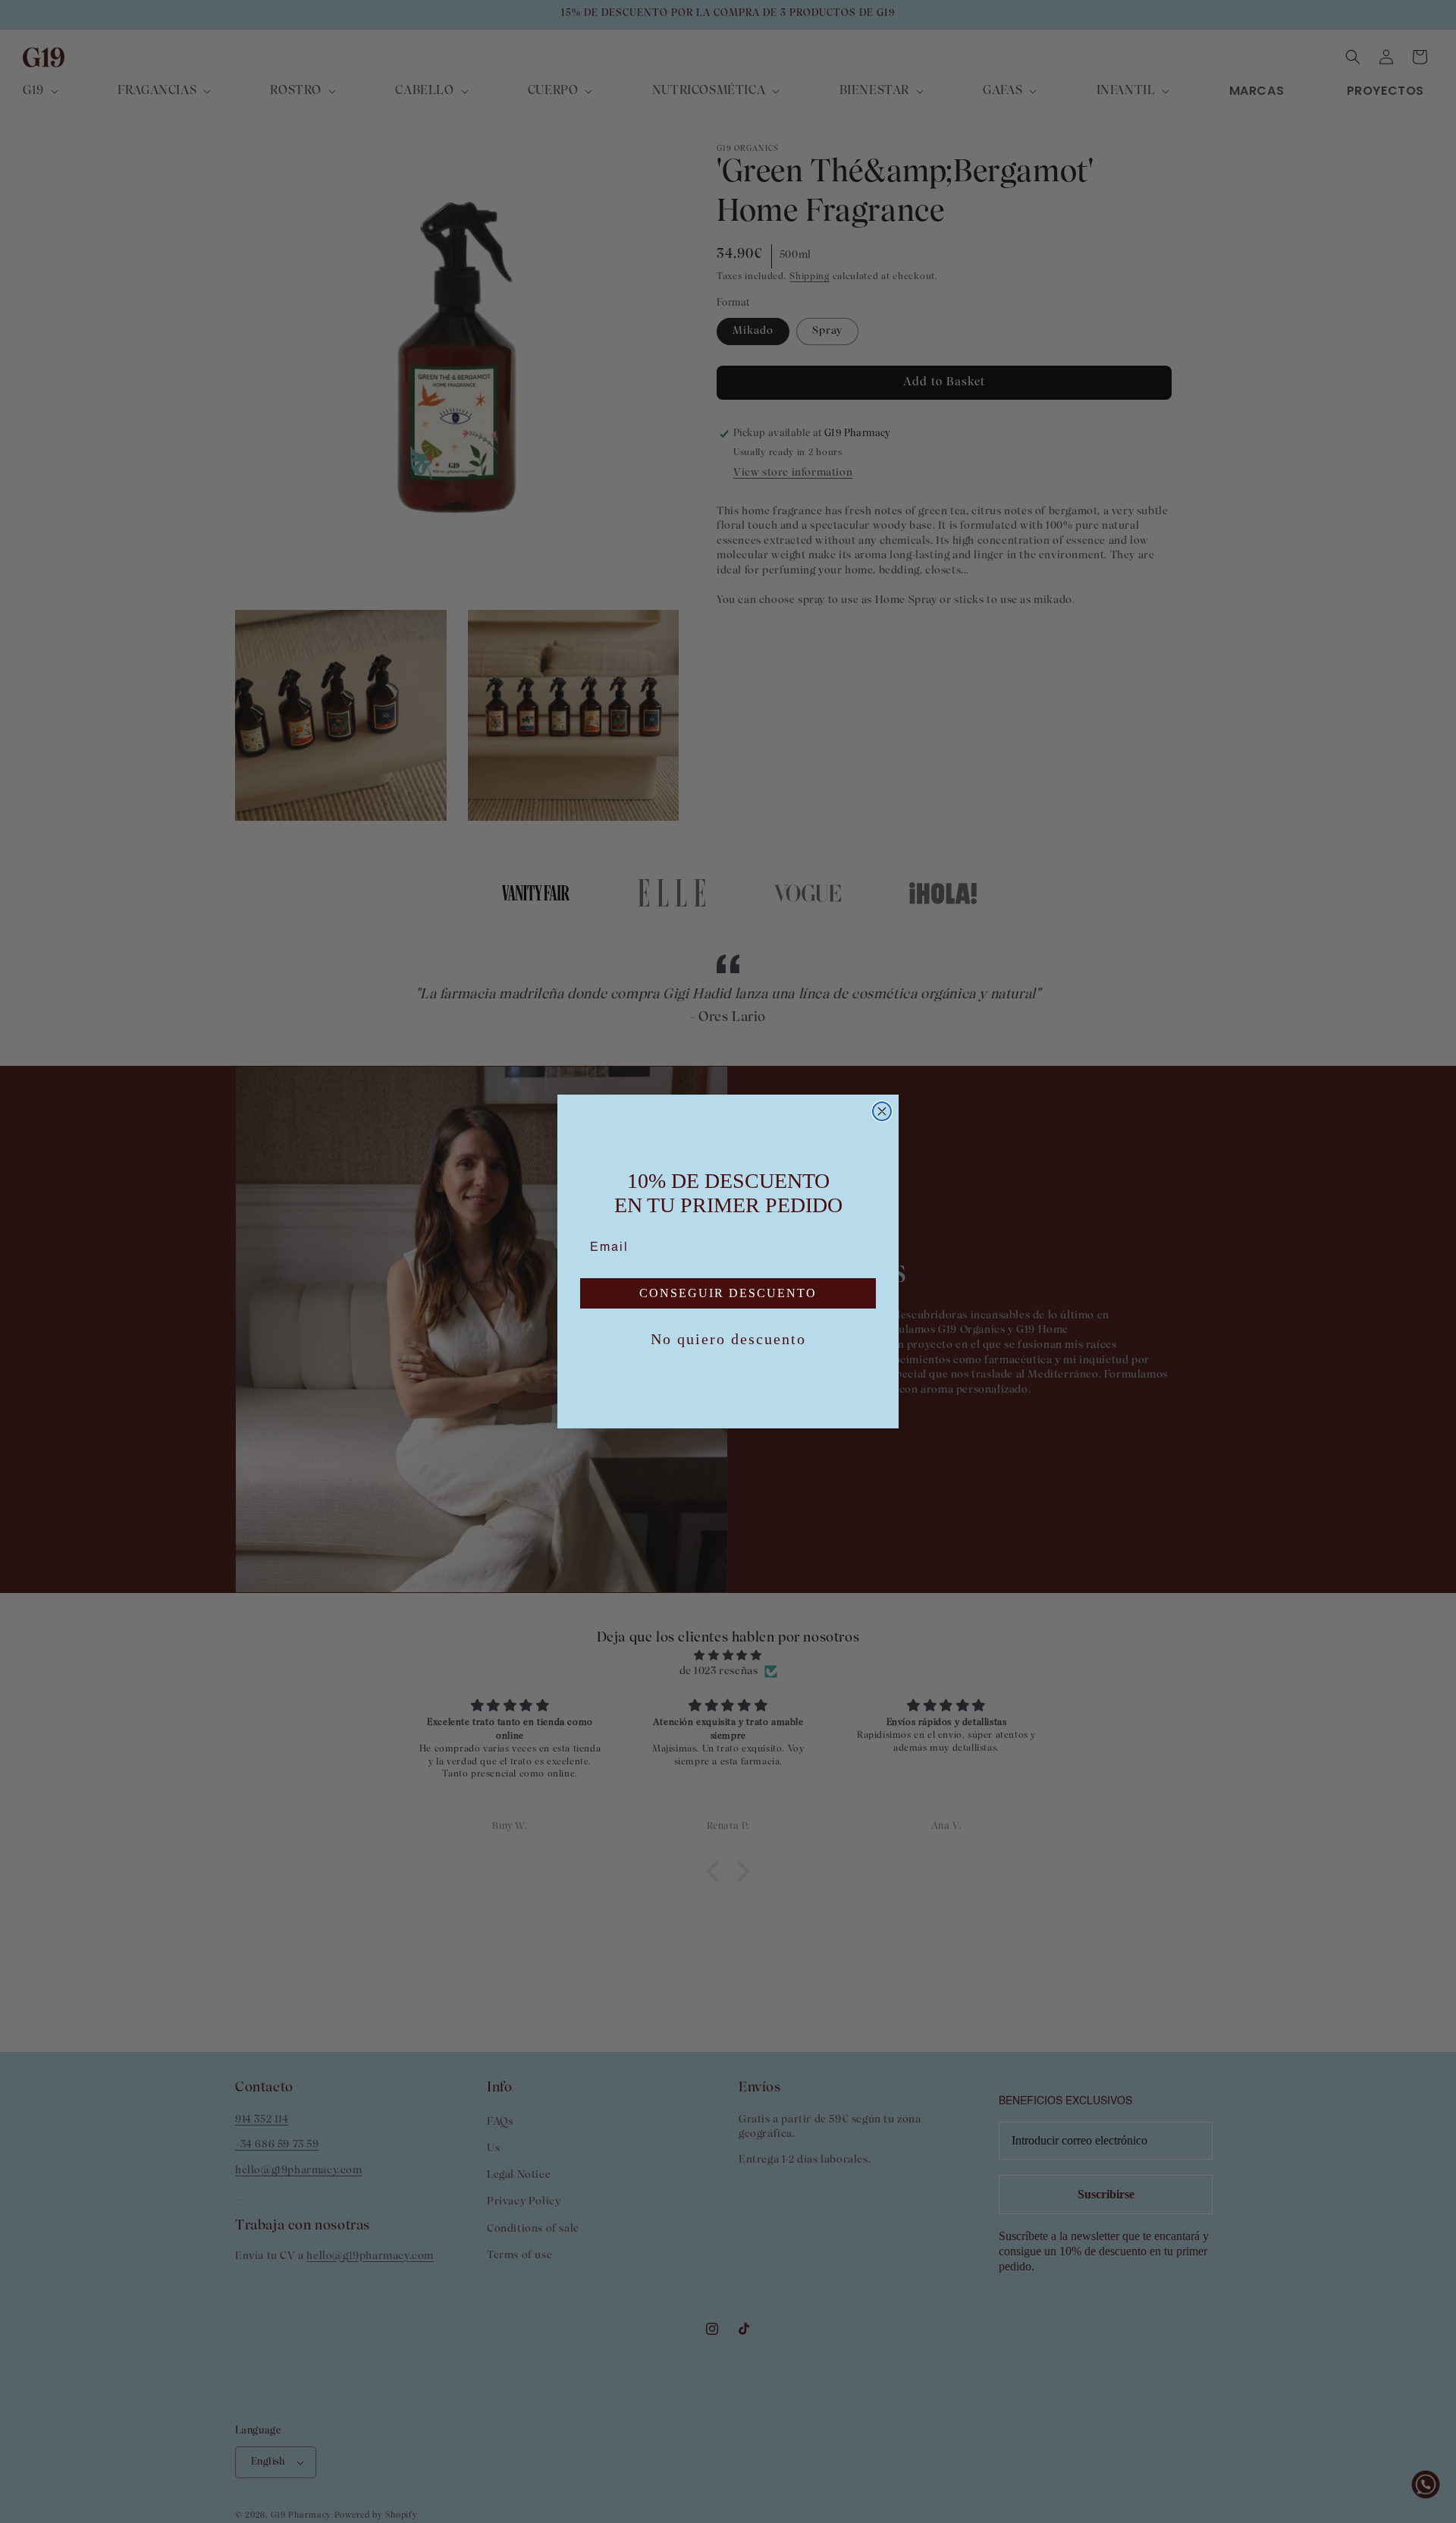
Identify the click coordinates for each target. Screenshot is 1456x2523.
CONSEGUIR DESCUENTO (728, 1293)
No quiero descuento (728, 1339)
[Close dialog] (882, 1111)
